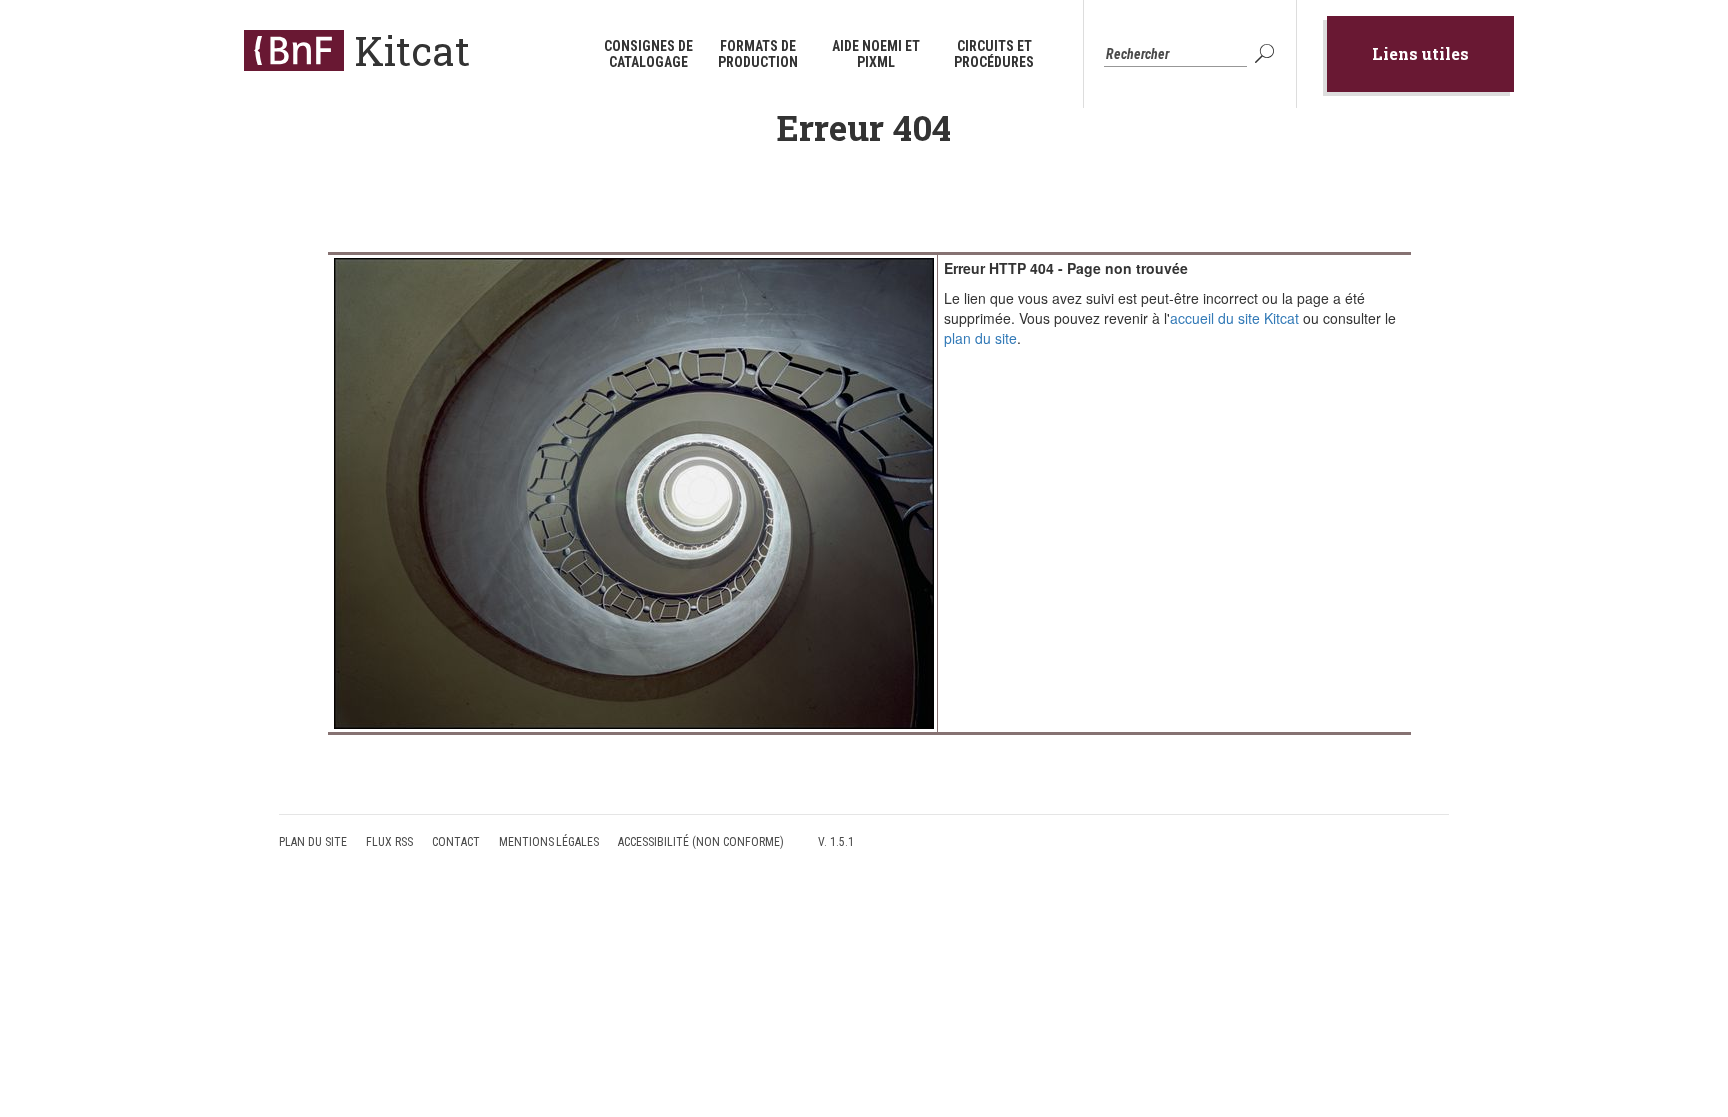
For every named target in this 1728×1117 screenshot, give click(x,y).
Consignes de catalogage (648, 54)
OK (1267, 54)
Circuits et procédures (994, 54)
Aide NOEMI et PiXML (876, 54)
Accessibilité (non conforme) (701, 842)
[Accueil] (294, 50)
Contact (456, 842)
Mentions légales (549, 842)
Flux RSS (389, 842)
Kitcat (412, 50)
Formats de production (758, 54)
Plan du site (313, 842)
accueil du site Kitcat (1234, 318)
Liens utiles (1420, 53)
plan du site (980, 338)
